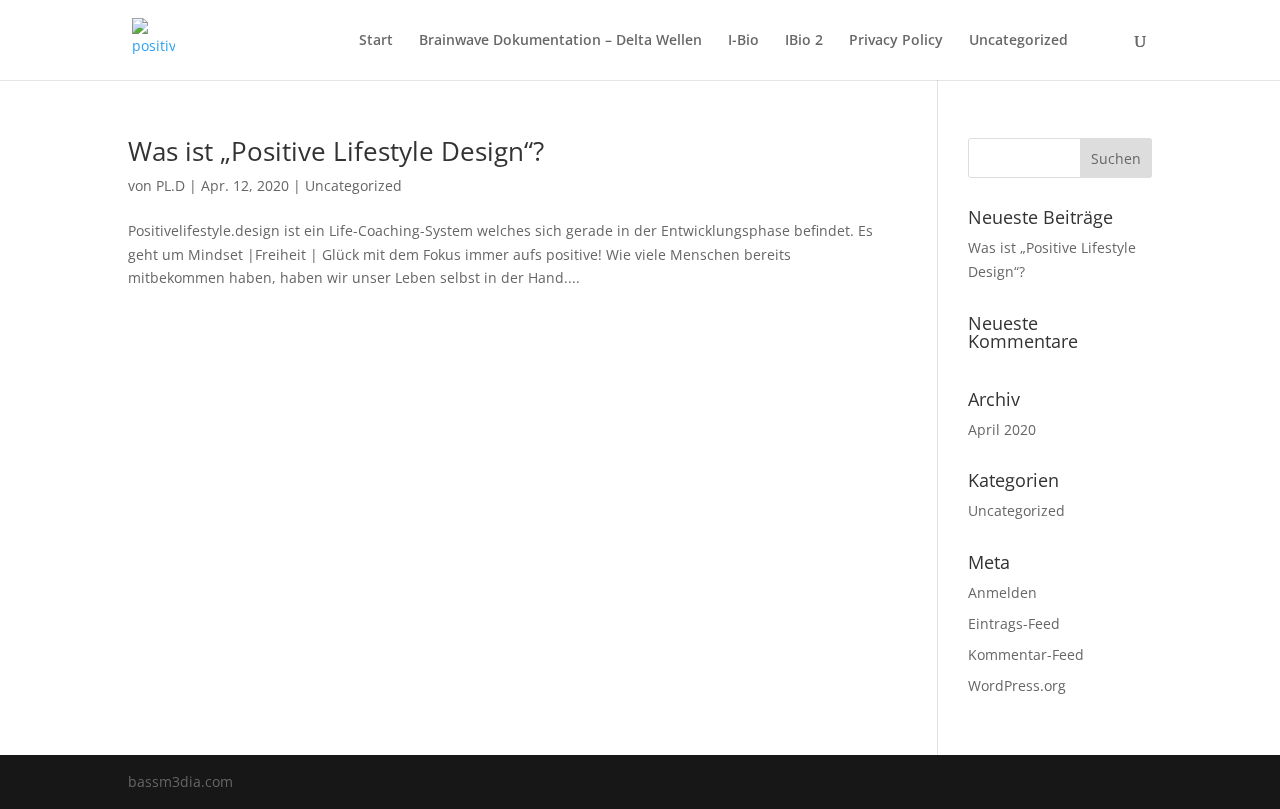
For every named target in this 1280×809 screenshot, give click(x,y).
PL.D (170, 185)
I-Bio (743, 41)
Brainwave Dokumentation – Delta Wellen (560, 41)
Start (376, 41)
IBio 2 (804, 41)
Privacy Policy (896, 41)
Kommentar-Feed (1026, 654)
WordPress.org (1017, 685)
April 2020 (1002, 429)
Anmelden (1002, 592)
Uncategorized (1018, 41)
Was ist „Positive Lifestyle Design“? (336, 151)
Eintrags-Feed (1014, 623)
